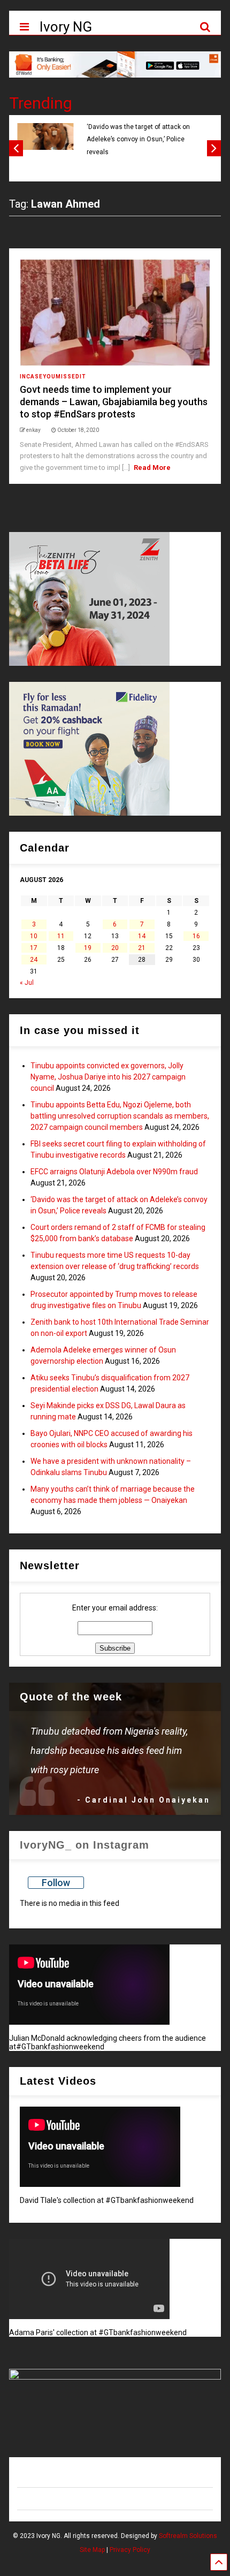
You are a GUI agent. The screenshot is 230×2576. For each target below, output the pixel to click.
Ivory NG (66, 27)
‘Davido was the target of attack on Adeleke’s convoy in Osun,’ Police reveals (138, 139)
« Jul (27, 983)
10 (34, 936)
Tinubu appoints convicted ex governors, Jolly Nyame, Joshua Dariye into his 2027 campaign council (108, 1077)
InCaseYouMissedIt (53, 377)
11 (61, 936)
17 (34, 948)
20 (115, 948)
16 (196, 936)
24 (34, 960)
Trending (41, 103)
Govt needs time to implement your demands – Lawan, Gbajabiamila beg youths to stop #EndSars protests (114, 402)
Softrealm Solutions (188, 2536)
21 (142, 948)
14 (142, 936)
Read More (152, 468)
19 (88, 948)
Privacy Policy (130, 2550)
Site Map (92, 2550)
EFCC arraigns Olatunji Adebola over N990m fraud (114, 1172)
